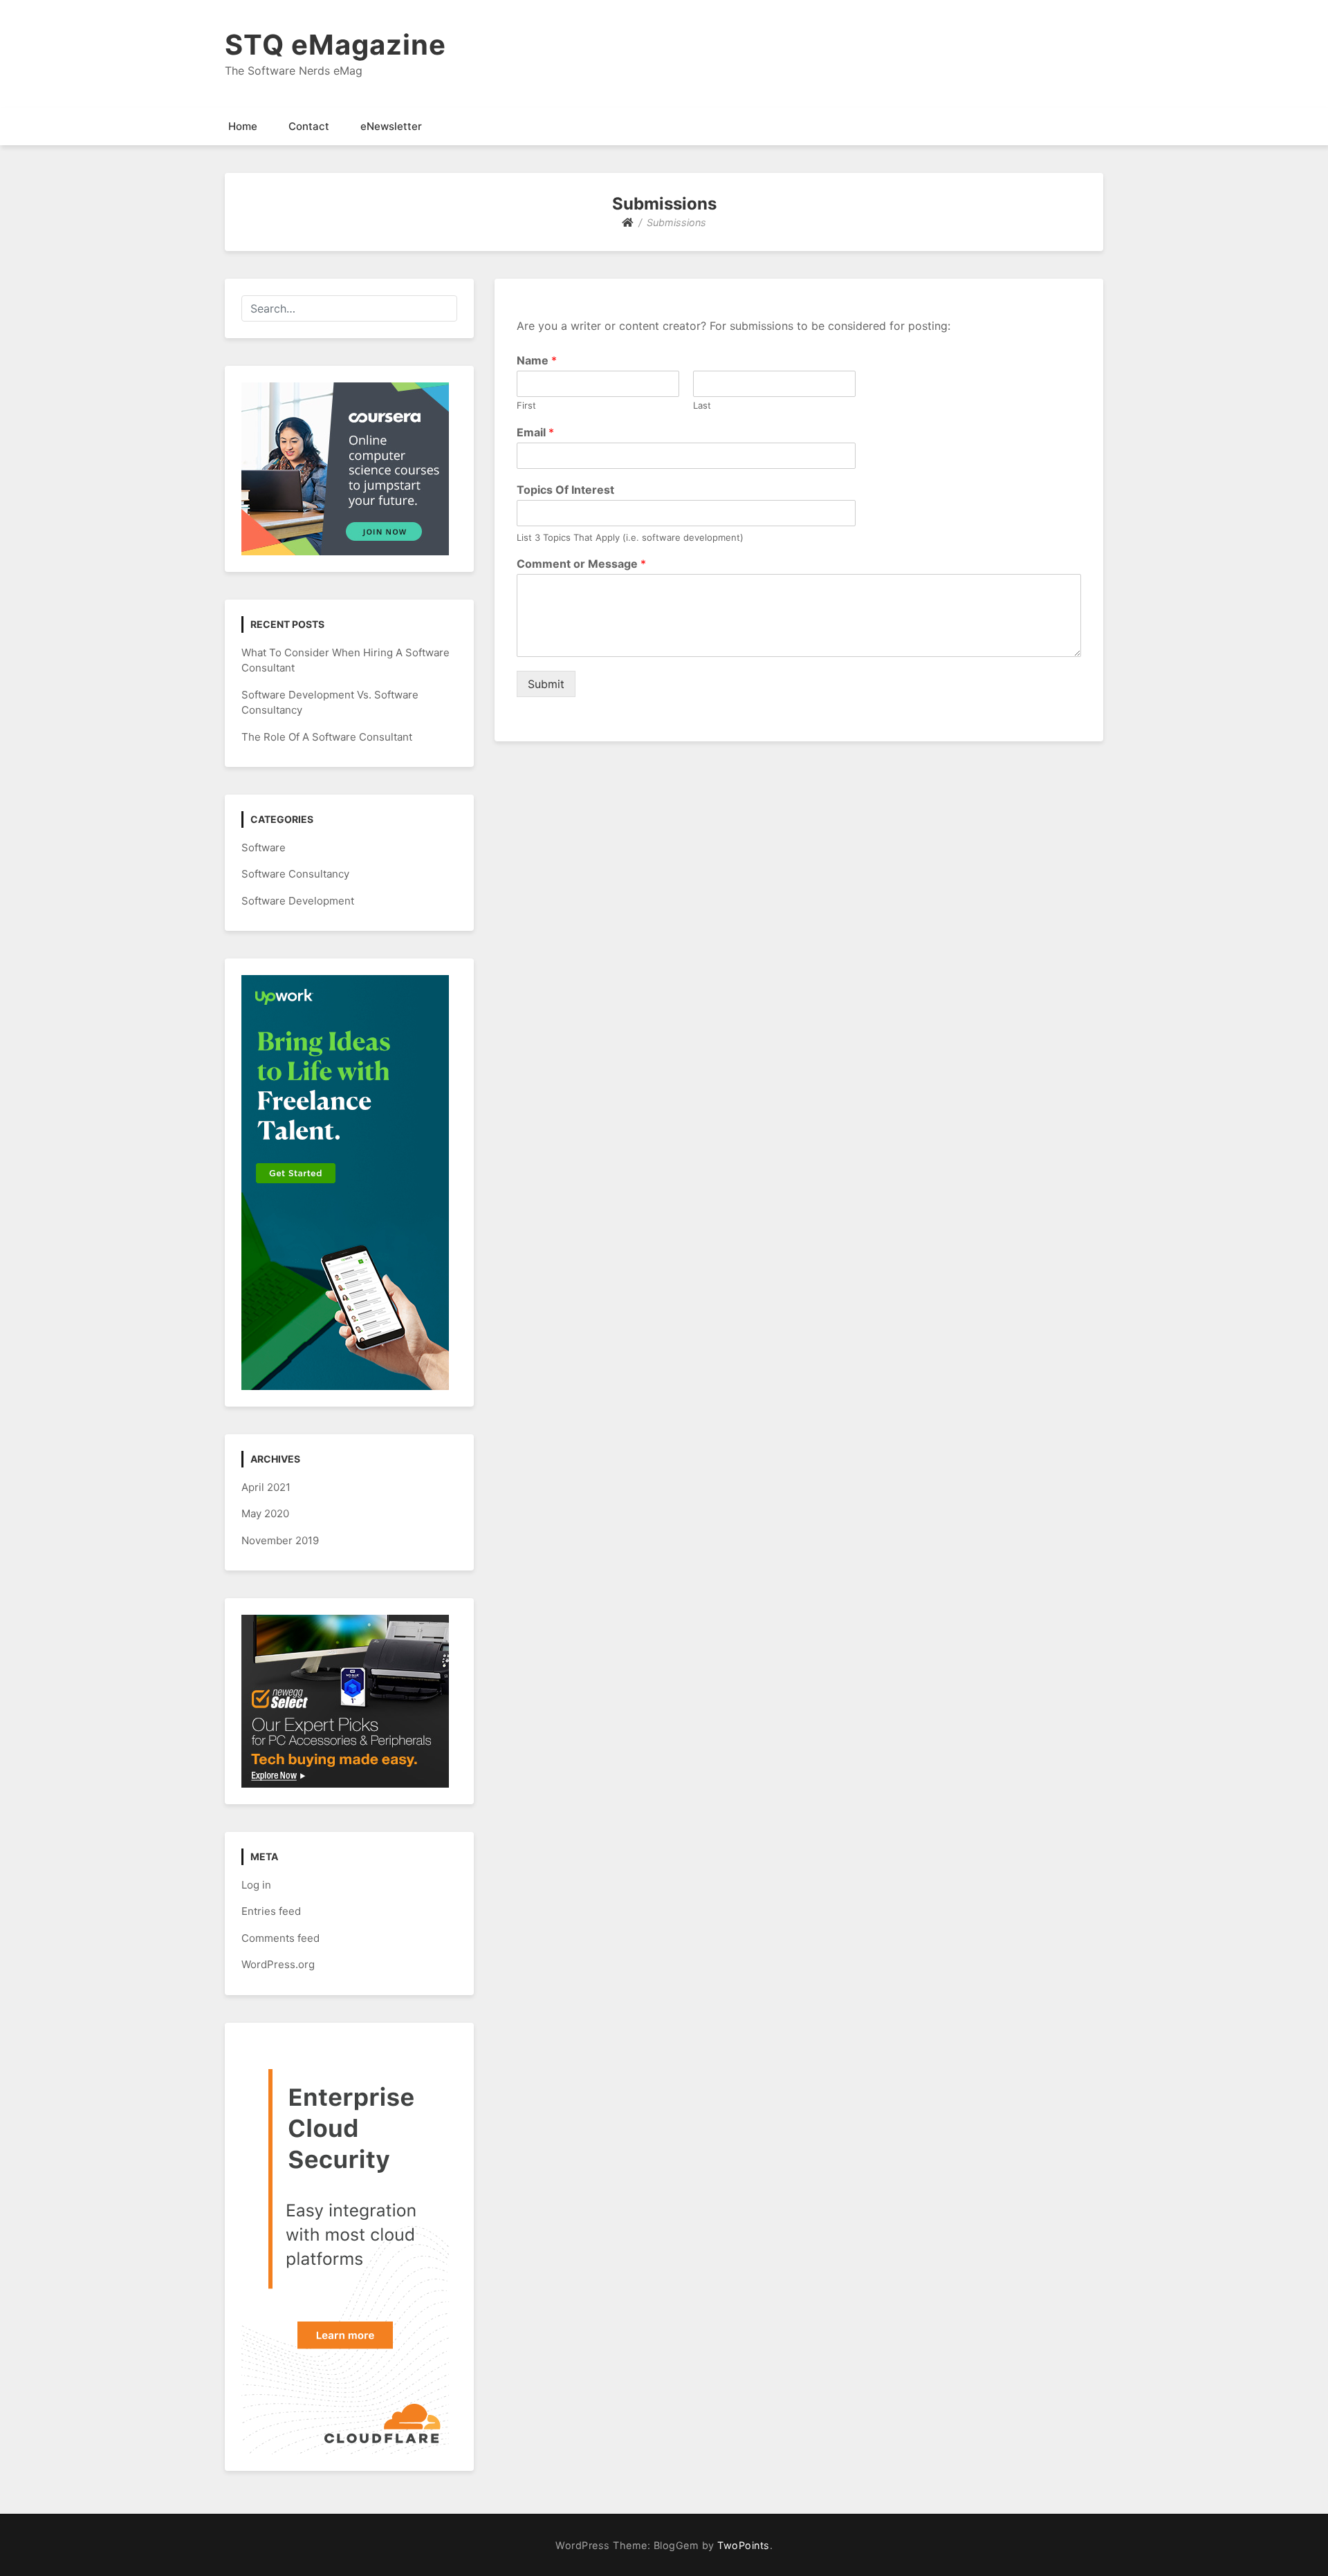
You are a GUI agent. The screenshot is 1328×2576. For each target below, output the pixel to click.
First (526, 405)
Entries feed (271, 1911)
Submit (546, 684)
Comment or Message (581, 564)
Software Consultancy (295, 874)
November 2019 (280, 1540)
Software (264, 847)
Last (702, 405)
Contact (309, 126)
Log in (256, 1885)
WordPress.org (278, 1964)
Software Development (298, 901)
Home (243, 126)
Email (535, 432)
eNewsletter (391, 126)
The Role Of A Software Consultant (327, 737)
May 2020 (265, 1513)
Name (537, 360)
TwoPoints (744, 2545)
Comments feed (280, 1938)
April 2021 (266, 1487)
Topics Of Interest (565, 490)
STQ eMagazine (335, 45)
